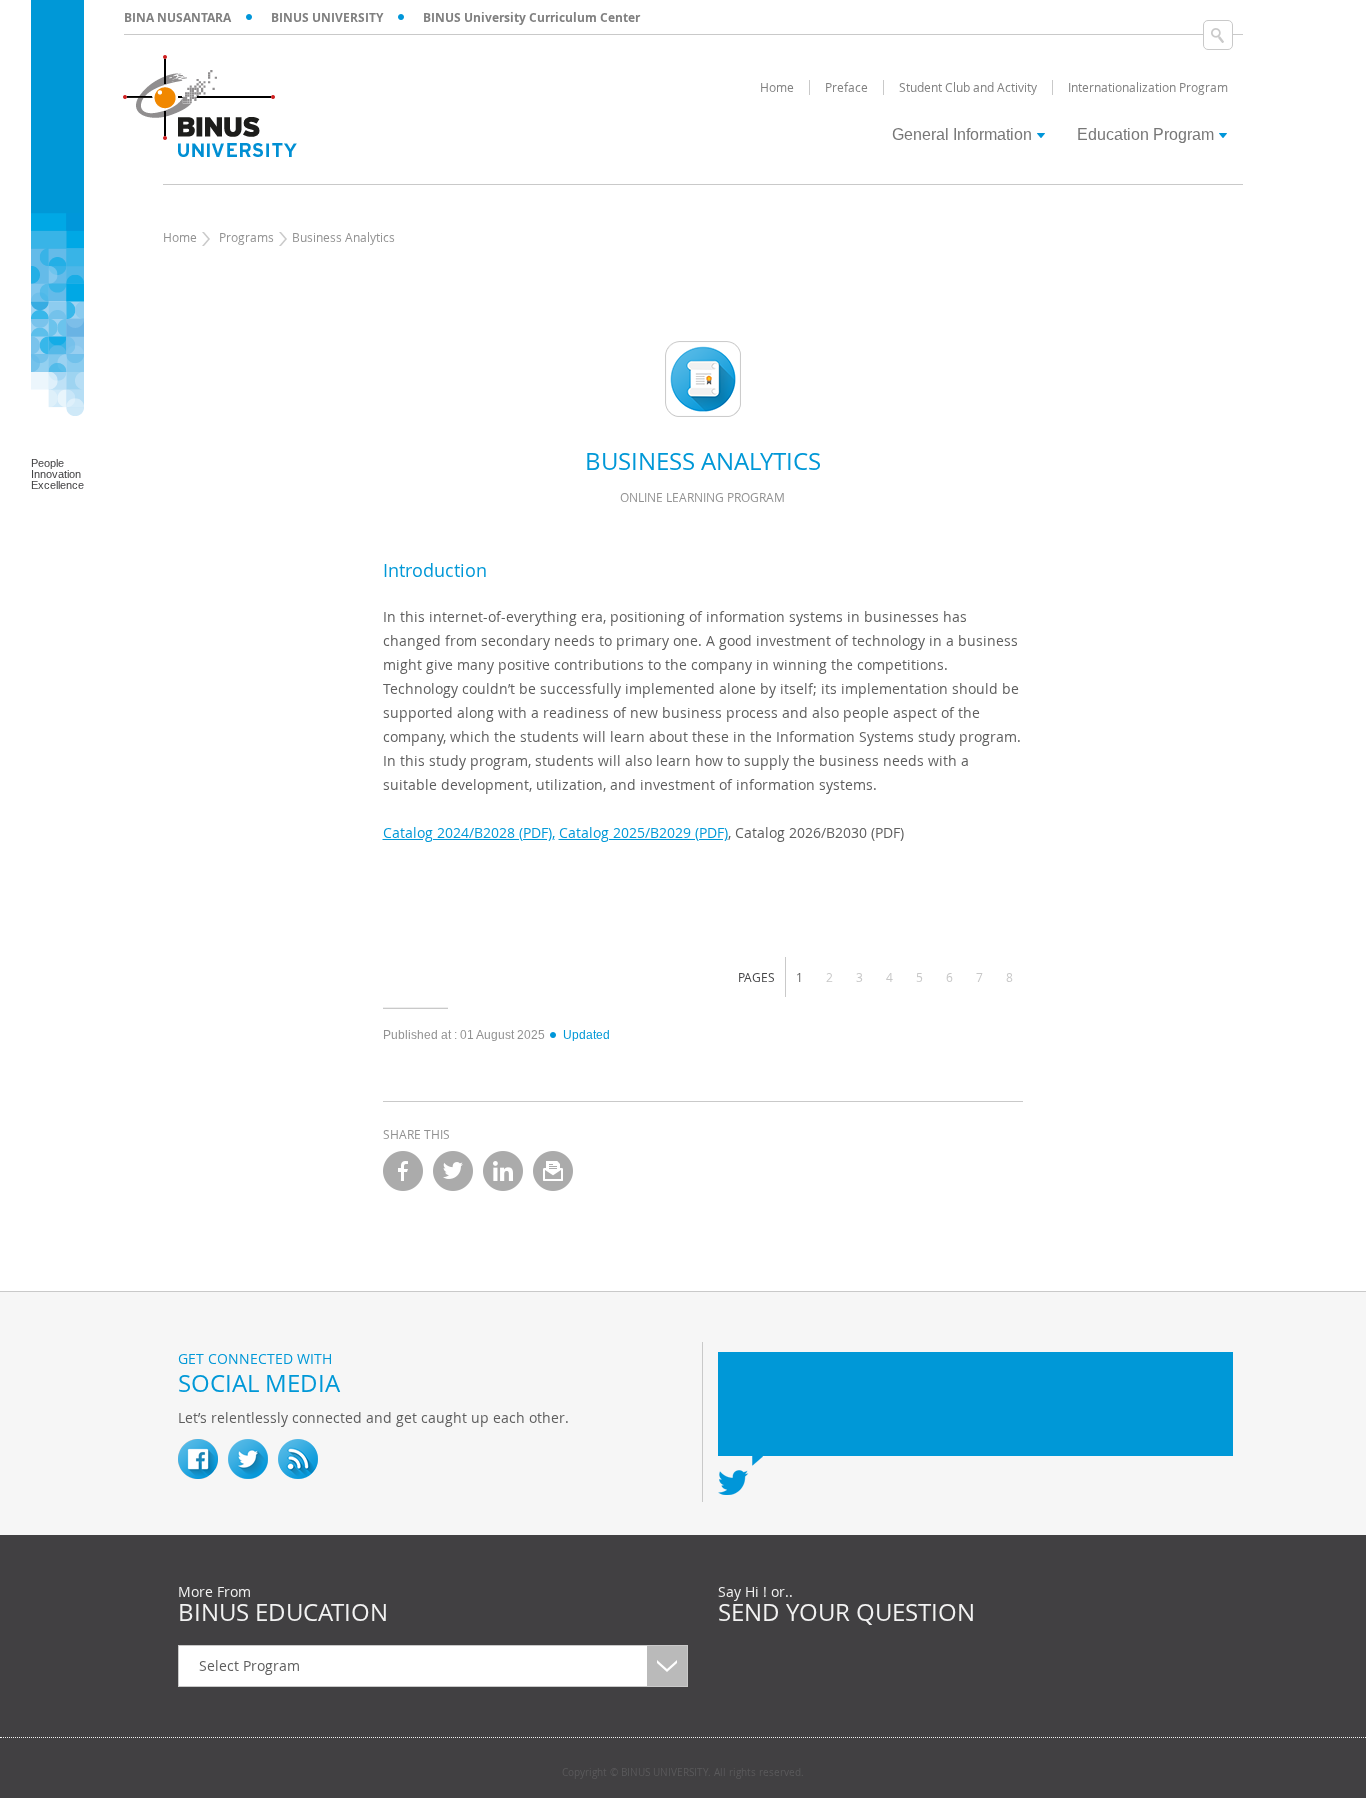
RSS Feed (298, 1459)
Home (180, 237)
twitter (453, 1171)
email (553, 1171)
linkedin (503, 1171)
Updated (586, 1035)
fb (198, 1459)
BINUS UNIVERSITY (327, 17)
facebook (403, 1171)
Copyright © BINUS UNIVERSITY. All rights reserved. (683, 1773)
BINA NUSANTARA (177, 17)
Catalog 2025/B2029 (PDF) (643, 832)
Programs (246, 237)
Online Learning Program (702, 497)
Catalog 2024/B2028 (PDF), (469, 832)
